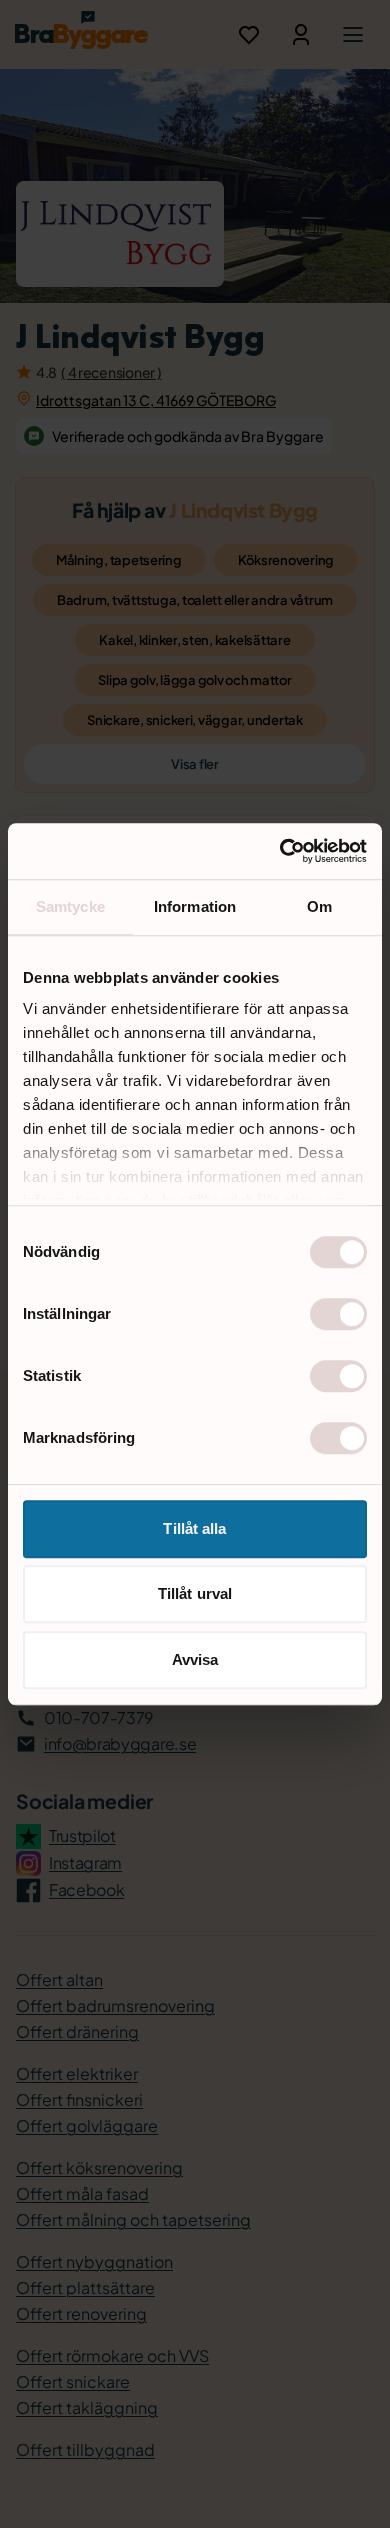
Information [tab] (195, 906)
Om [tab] (319, 906)
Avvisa (195, 1659)
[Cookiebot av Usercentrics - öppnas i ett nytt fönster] (280, 851)
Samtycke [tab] (70, 906)
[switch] (338, 1314)
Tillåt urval (195, 1593)
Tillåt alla (194, 1528)
